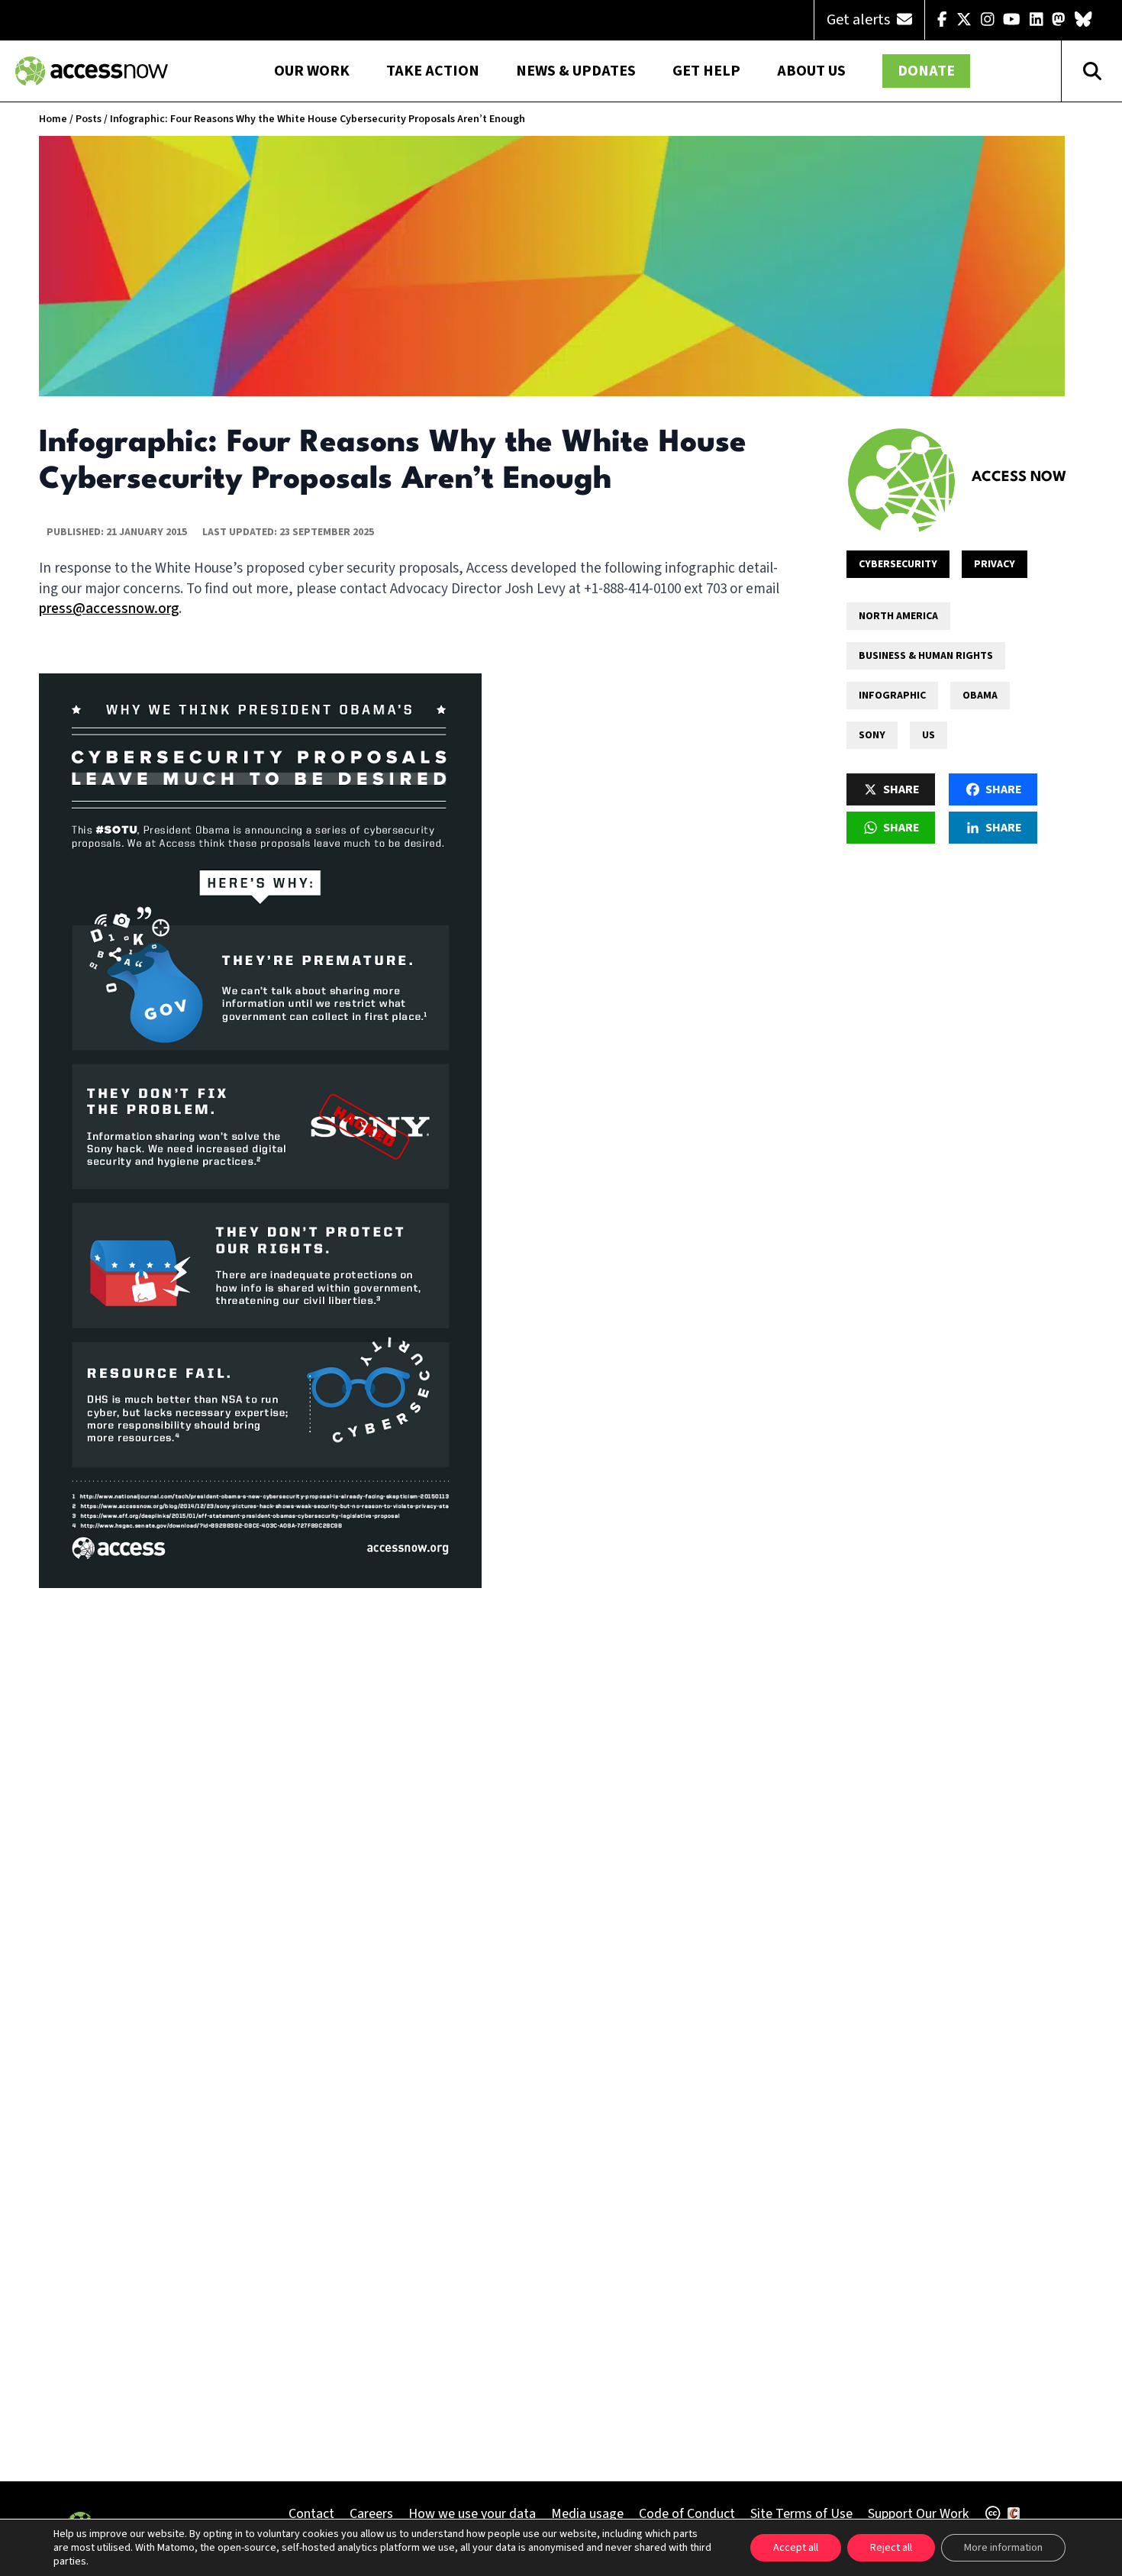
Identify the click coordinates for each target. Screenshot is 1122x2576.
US (929, 735)
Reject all (891, 2548)
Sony (872, 735)
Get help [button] (706, 71)
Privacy (995, 564)
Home (53, 119)
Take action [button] (433, 71)
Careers (371, 2514)
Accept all (796, 2548)
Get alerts (860, 20)
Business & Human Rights (926, 656)
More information (1003, 2548)
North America (898, 616)
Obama (980, 696)
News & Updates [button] (576, 71)
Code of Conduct (687, 2514)
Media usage (587, 2514)
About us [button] (811, 71)
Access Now (1019, 477)
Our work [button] (312, 71)
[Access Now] (901, 480)
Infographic (892, 696)
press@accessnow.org (109, 609)
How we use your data (472, 2514)
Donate (926, 71)
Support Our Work (918, 2514)
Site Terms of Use (801, 2514)
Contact (311, 2514)
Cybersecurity (898, 564)
